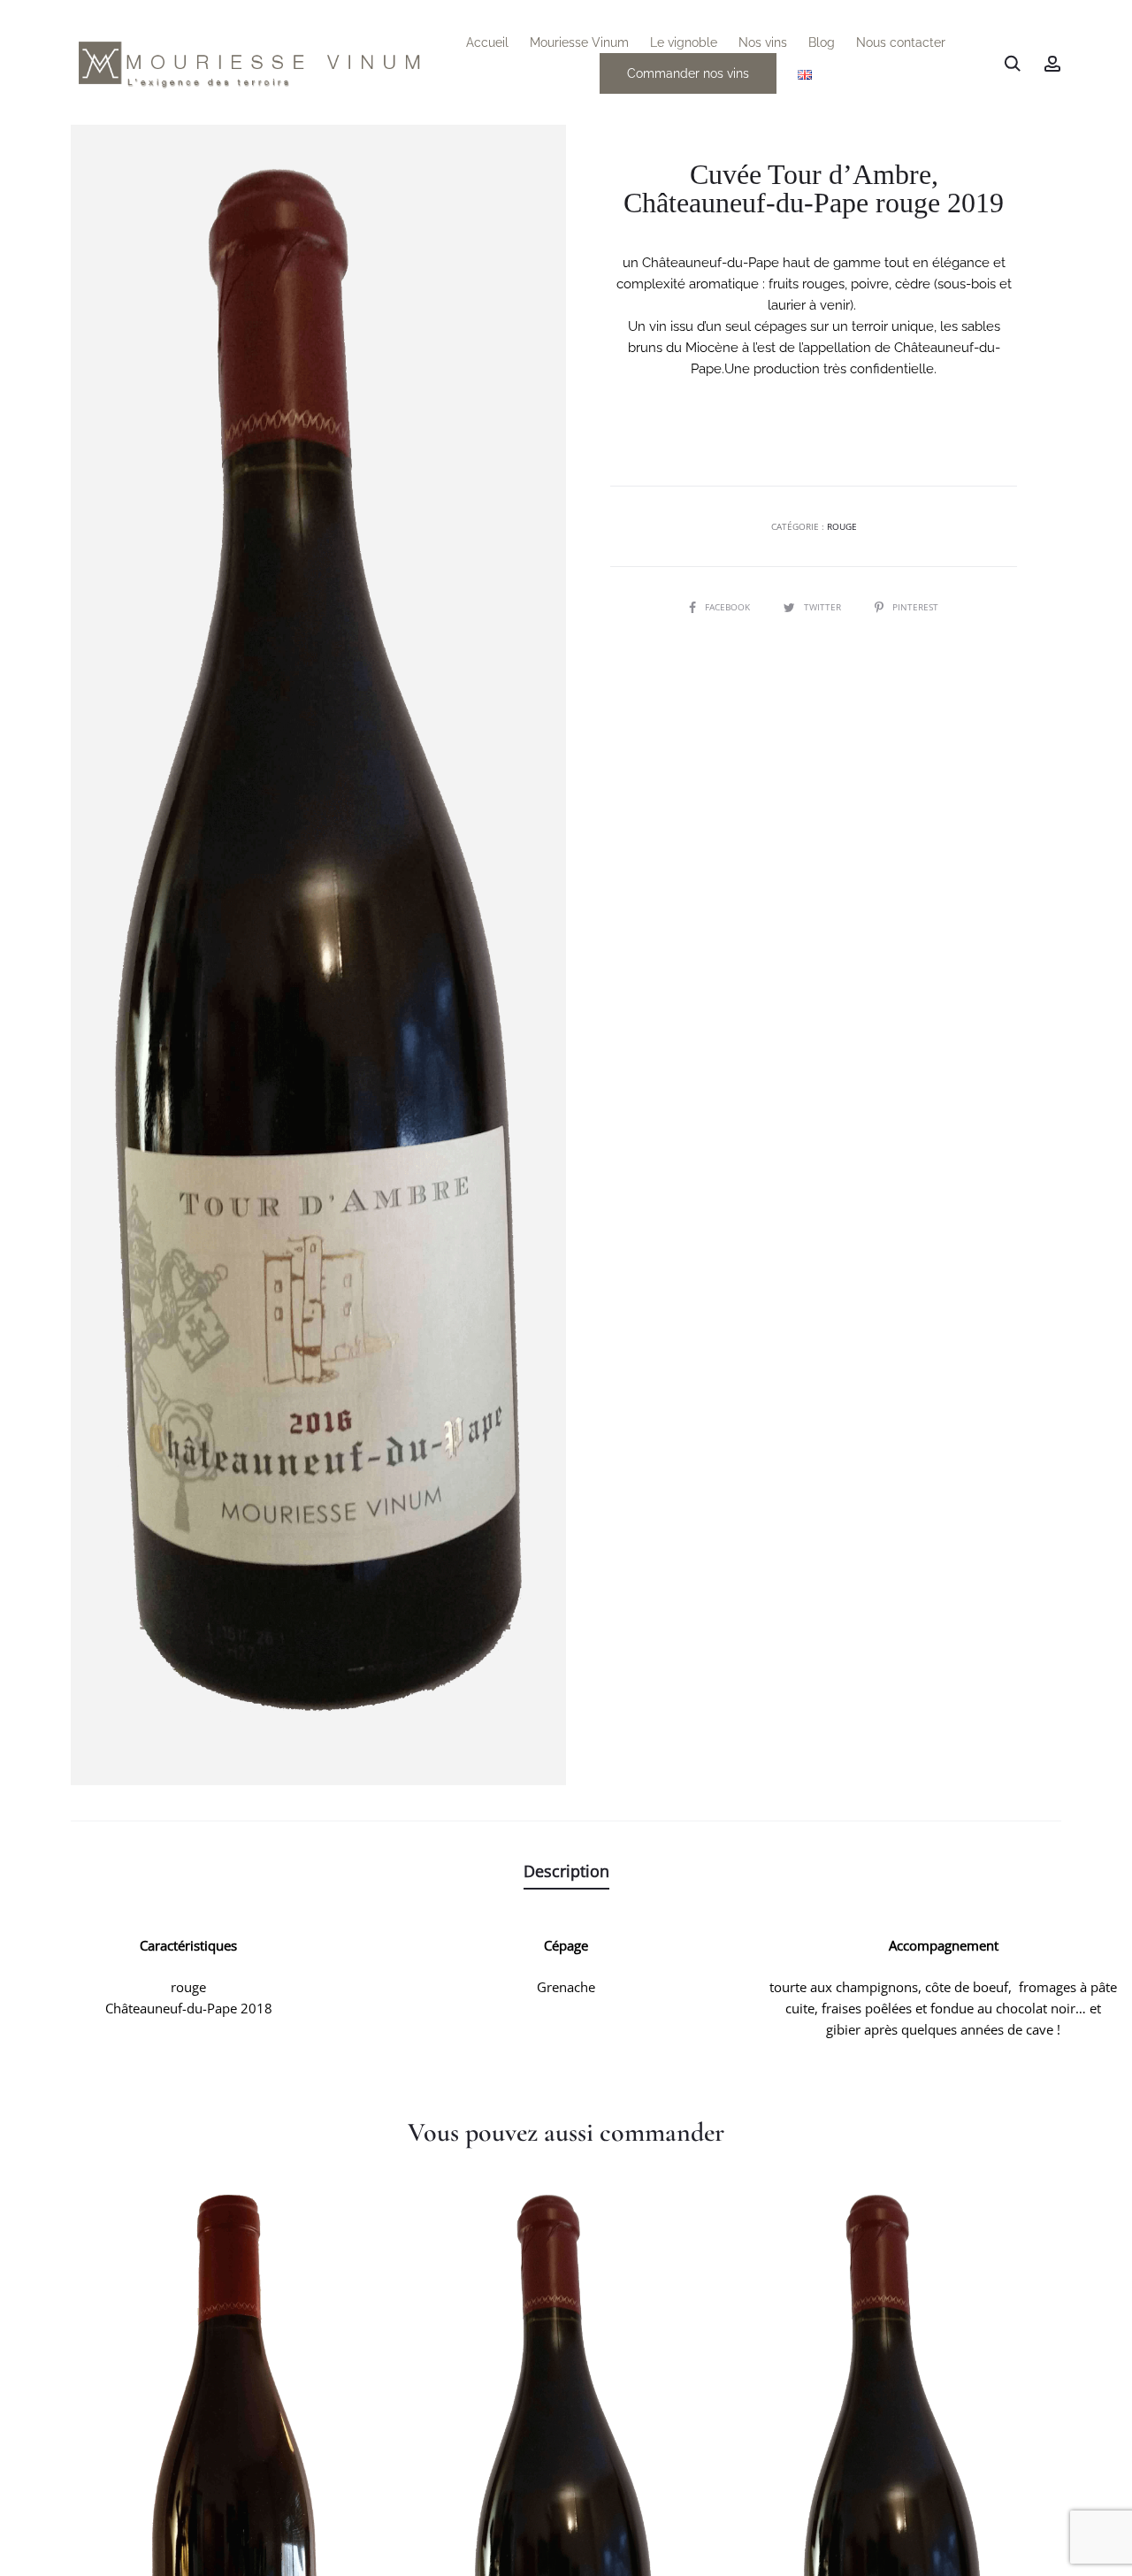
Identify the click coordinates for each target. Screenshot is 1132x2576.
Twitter (824, 607)
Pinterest (915, 607)
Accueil (487, 42)
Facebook (729, 607)
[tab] (566, 1871)
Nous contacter (901, 42)
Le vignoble (684, 42)
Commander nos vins (688, 73)
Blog (822, 42)
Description (566, 1871)
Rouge (842, 526)
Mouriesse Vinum (579, 42)
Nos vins (763, 42)
